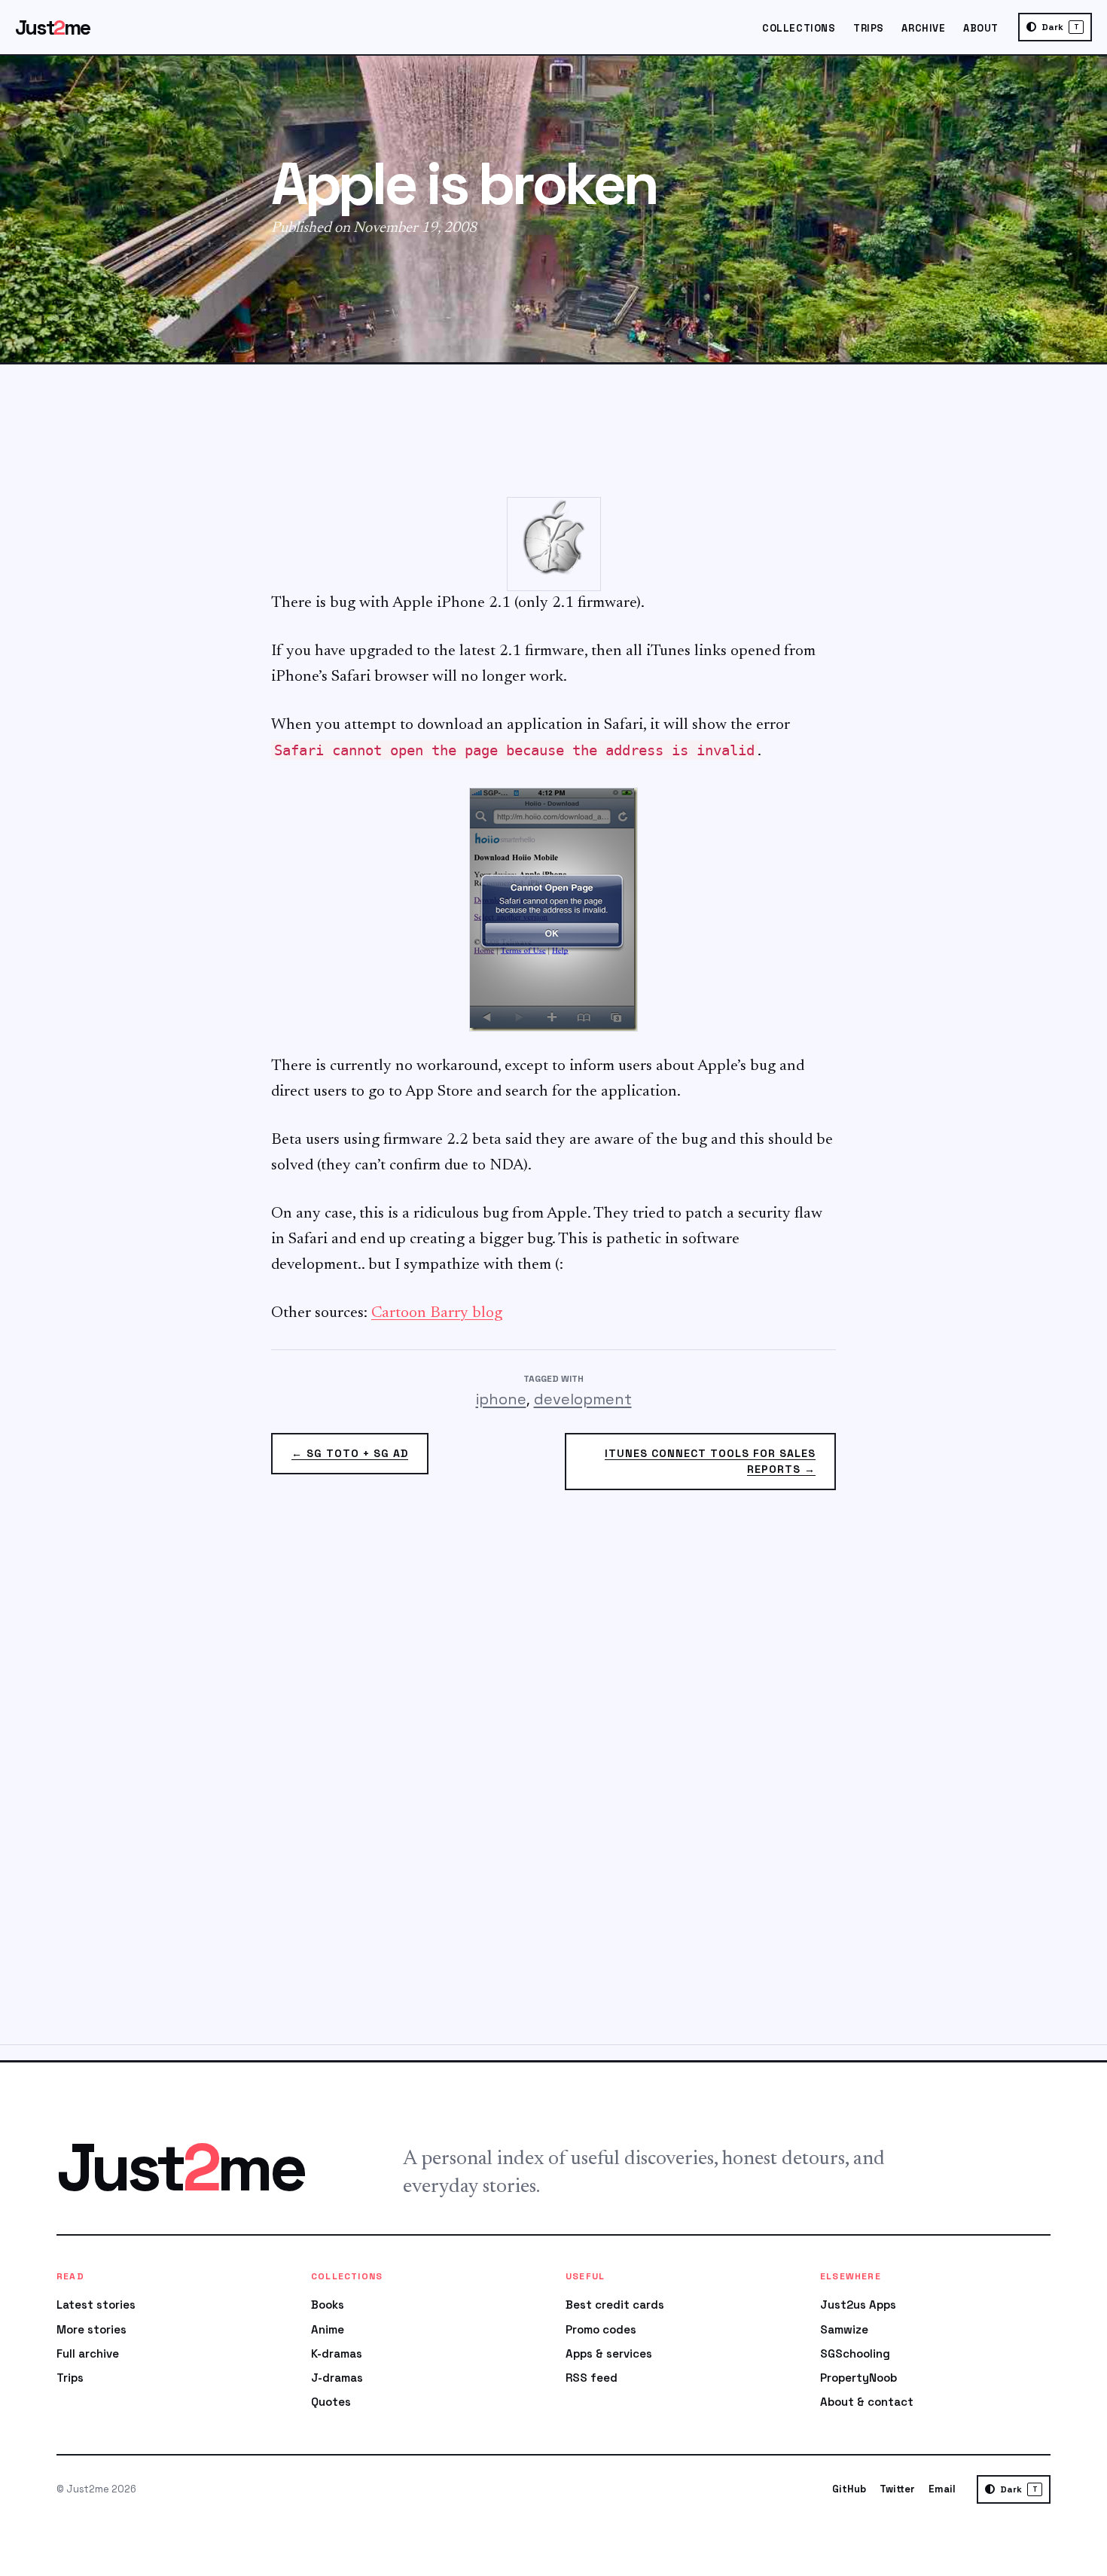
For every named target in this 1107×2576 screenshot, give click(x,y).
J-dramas (337, 2378)
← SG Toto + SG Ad (350, 1453)
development (583, 1399)
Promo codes (601, 2329)
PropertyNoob (858, 2378)
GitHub (849, 2489)
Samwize (844, 2329)
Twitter (897, 2489)
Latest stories (96, 2305)
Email (942, 2489)
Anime (328, 2329)
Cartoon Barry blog (437, 1314)
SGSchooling (855, 2353)
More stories (91, 2329)
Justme (53, 27)
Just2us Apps (858, 2305)
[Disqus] (553, 1776)
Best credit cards (615, 2305)
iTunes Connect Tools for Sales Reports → (710, 1461)
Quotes (331, 2402)
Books (328, 2305)
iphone (501, 1399)
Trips (869, 28)
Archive (923, 28)
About (981, 28)
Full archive (88, 2353)
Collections (799, 28)
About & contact (867, 2402)
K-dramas (337, 2353)
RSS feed (592, 2378)
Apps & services (609, 2353)
